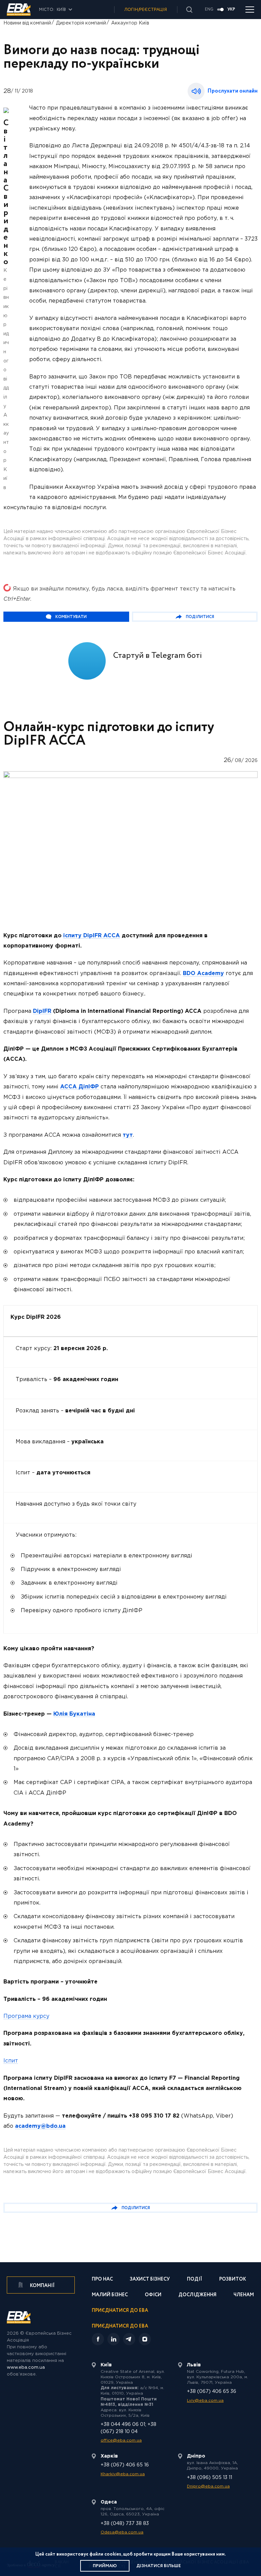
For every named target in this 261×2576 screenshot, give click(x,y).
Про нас (102, 2280)
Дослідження (197, 2295)
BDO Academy (203, 974)
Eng (209, 10)
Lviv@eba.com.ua (205, 2401)
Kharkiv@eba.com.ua (123, 2474)
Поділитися (200, 617)
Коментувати (71, 617)
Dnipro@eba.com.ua (208, 2486)
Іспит (11, 2061)
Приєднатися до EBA (120, 2311)
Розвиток (233, 2280)
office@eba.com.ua (121, 2440)
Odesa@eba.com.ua (122, 2532)
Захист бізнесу (150, 2280)
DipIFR (42, 1011)
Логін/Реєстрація (146, 10)
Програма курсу (26, 2016)
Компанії (42, 2286)
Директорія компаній (81, 23)
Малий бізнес (110, 2295)
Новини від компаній (27, 23)
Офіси (153, 2295)
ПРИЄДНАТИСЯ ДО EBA (120, 2326)
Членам (244, 2295)
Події (195, 2280)
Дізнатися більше (159, 2566)
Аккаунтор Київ (130, 23)
